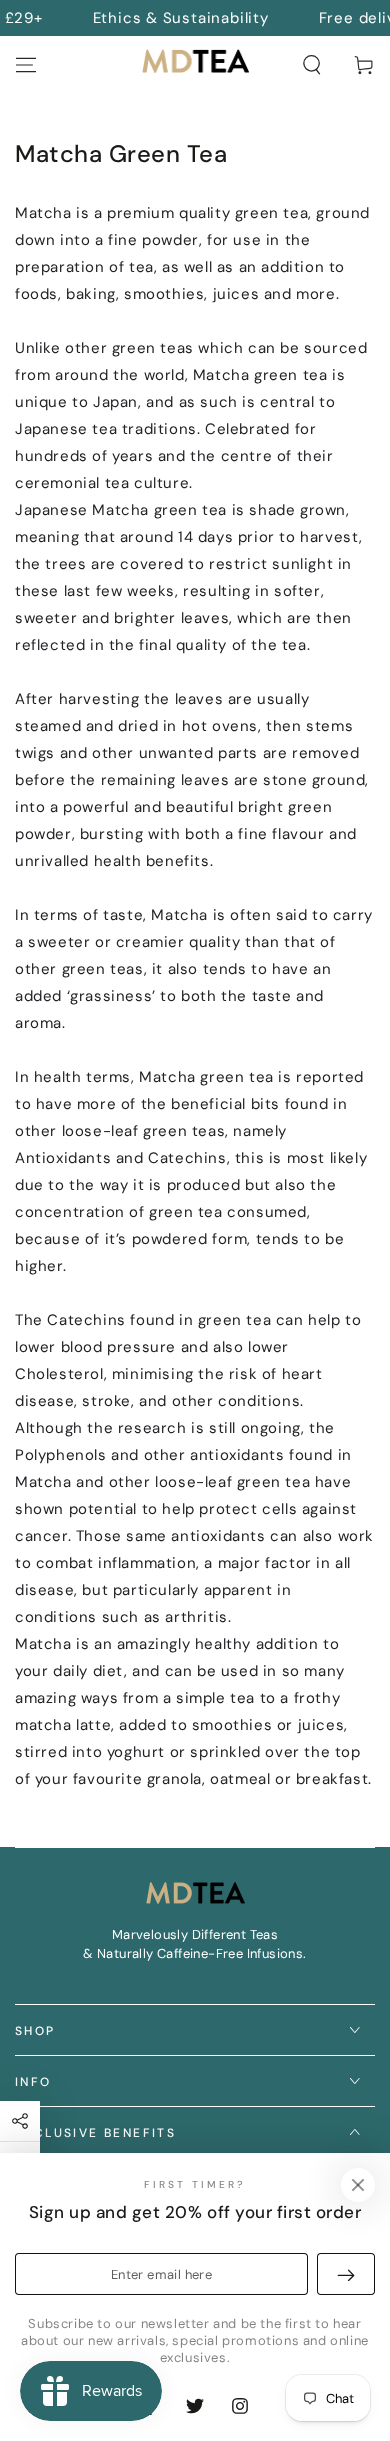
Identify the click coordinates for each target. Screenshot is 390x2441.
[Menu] (26, 65)
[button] (312, 65)
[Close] (358, 2185)
